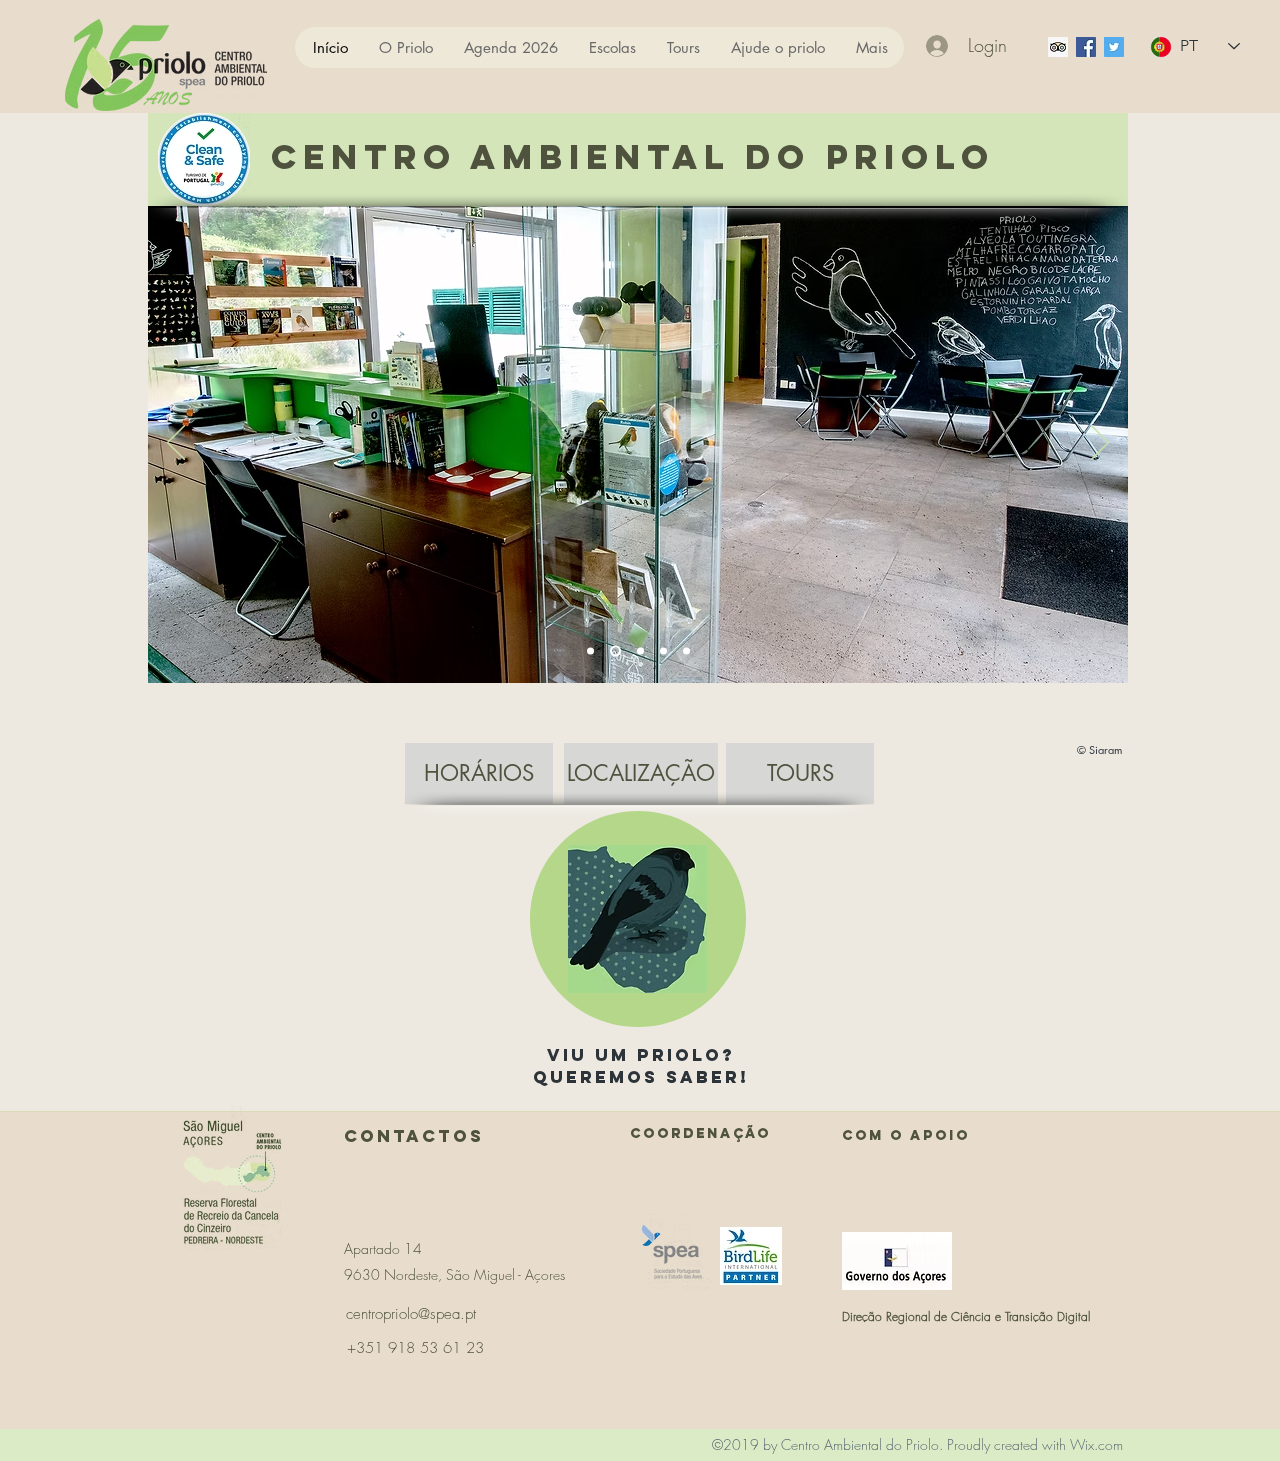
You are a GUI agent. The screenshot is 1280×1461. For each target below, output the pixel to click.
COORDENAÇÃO (700, 1133)
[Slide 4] (663, 651)
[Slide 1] (590, 651)
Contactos (414, 1136)
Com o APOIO (906, 1135)
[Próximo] (1100, 444)
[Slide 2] (613, 651)
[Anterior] (176, 444)
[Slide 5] (686, 651)
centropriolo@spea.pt (411, 1314)
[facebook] (1086, 47)
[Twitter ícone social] (1114, 47)
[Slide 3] (638, 651)
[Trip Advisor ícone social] (1058, 47)
